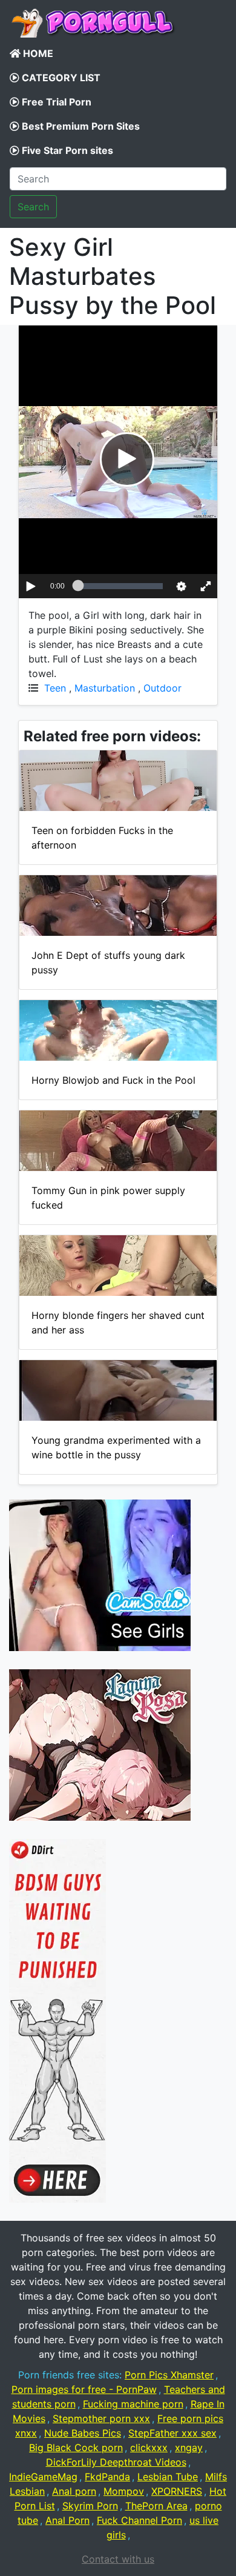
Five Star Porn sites (66, 150)
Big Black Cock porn (76, 2448)
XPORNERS (177, 2491)
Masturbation (105, 688)
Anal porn (74, 2491)
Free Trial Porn (55, 102)
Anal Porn (67, 2520)
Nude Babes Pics (83, 2433)
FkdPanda (107, 2477)
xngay (189, 2448)
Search (33, 207)
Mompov (124, 2491)
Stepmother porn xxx (101, 2418)
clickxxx (149, 2448)
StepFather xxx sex (172, 2433)
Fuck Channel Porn (139, 2520)
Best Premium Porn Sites (80, 126)
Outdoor (162, 688)
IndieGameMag (43, 2477)
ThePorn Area (156, 2506)
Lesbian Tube (168, 2477)
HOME (37, 53)
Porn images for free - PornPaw (84, 2389)
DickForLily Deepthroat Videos (116, 2462)
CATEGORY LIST (60, 78)
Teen (55, 688)
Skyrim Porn (90, 2506)
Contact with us (118, 2559)
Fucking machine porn (133, 2404)
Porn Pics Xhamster (169, 2375)
